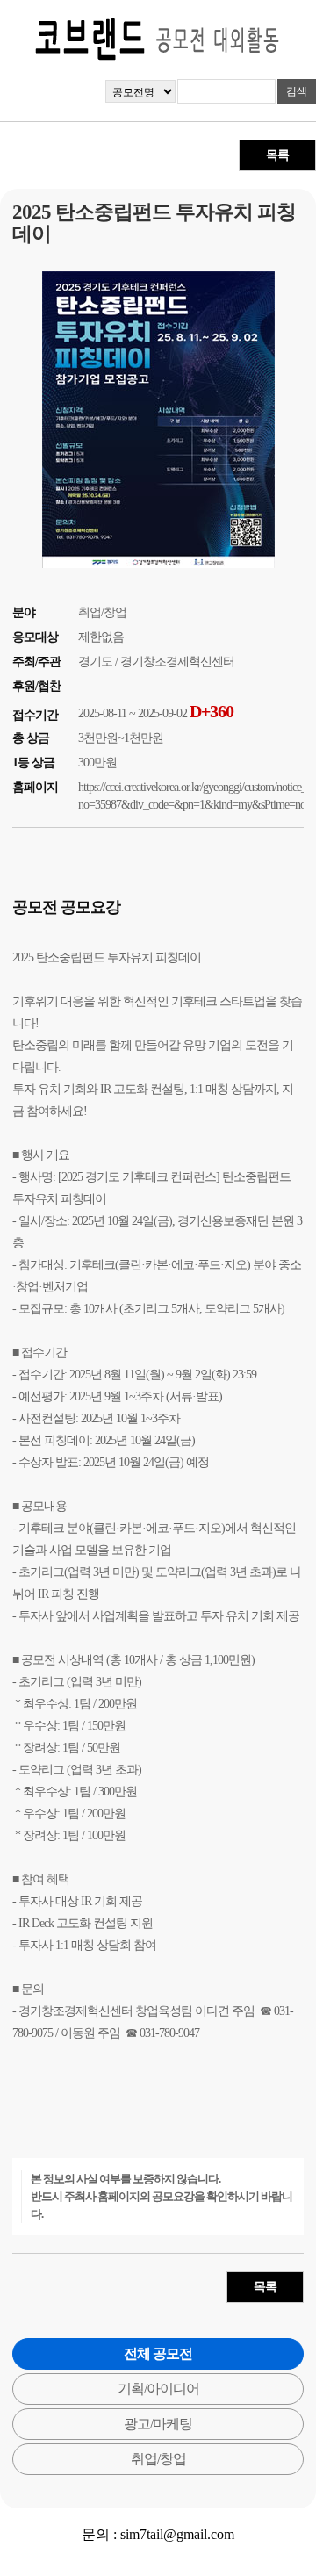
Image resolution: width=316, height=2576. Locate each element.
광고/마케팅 (158, 2424)
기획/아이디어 (158, 2389)
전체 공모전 (158, 2353)
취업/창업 (158, 2459)
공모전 (38, 1660)
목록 (277, 155)
